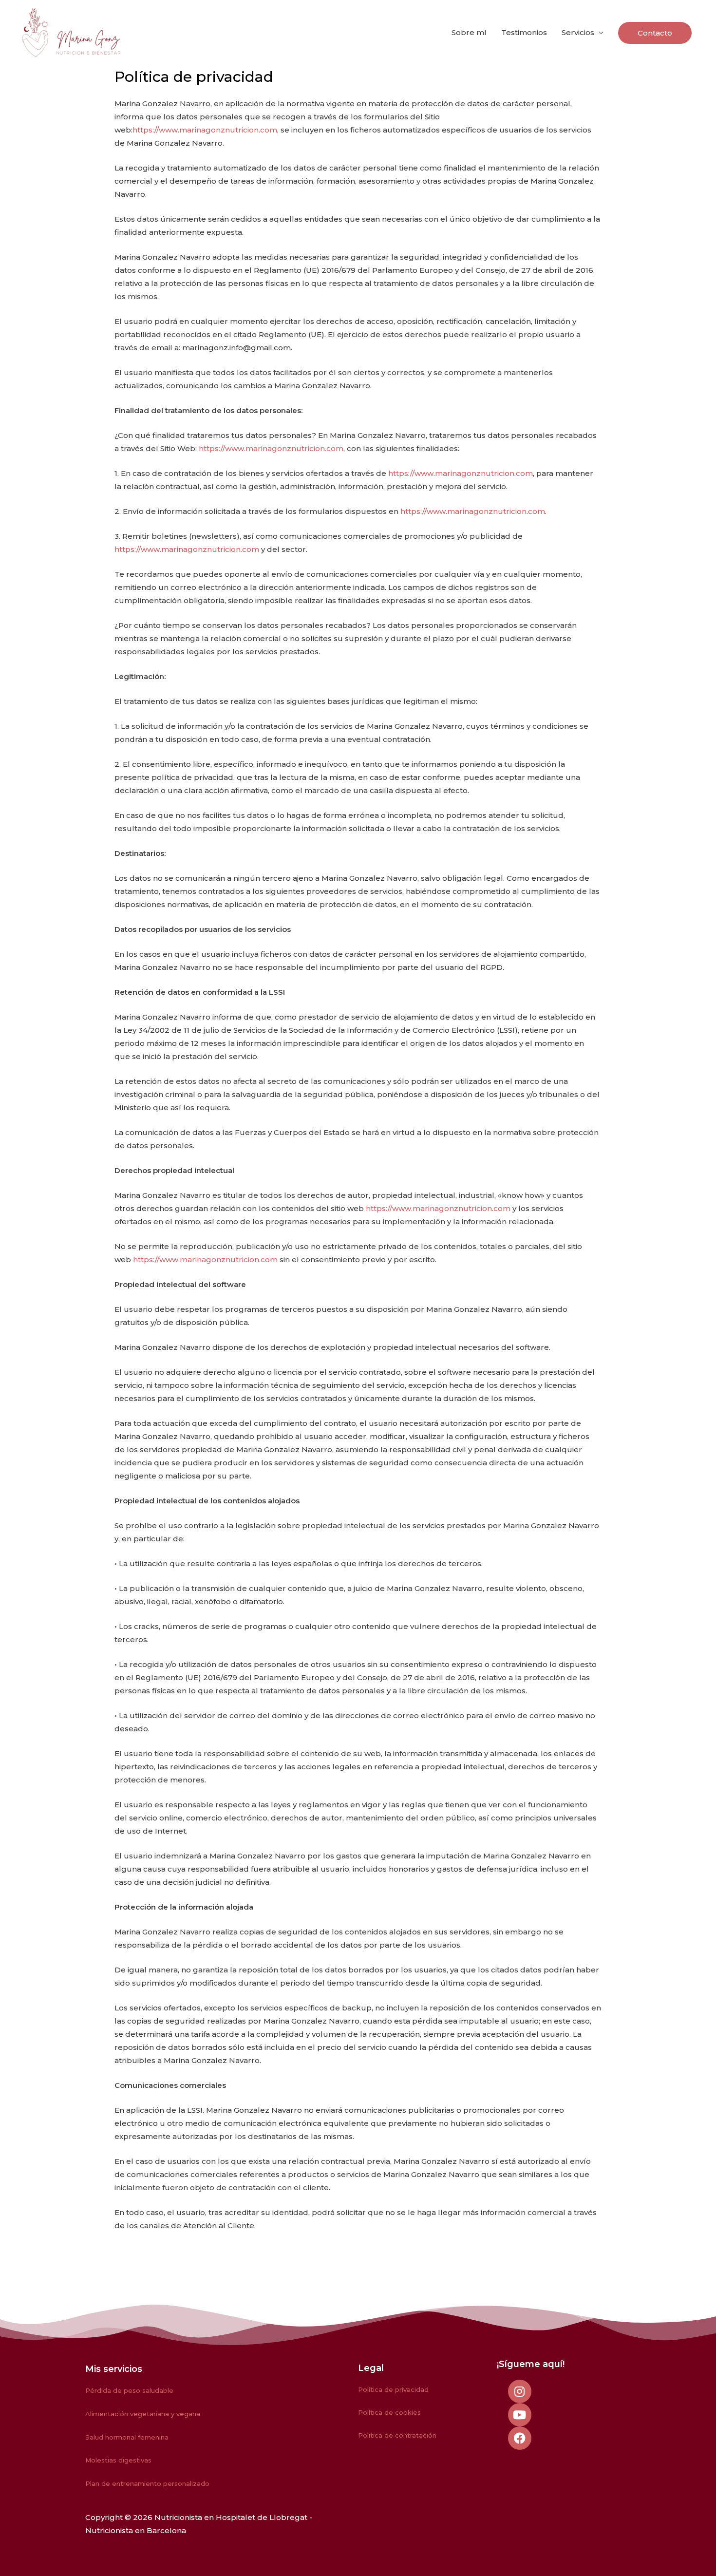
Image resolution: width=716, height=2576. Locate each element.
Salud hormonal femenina (127, 2437)
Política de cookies (389, 2412)
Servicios (578, 32)
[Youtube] (520, 2415)
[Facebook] (520, 2438)
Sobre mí (469, 32)
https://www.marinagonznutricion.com (205, 130)
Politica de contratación (397, 2435)
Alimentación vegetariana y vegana (143, 2414)
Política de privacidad (393, 2389)
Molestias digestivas (118, 2460)
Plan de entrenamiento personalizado (147, 2483)
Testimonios (524, 32)
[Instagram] (520, 2391)
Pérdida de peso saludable (129, 2390)
